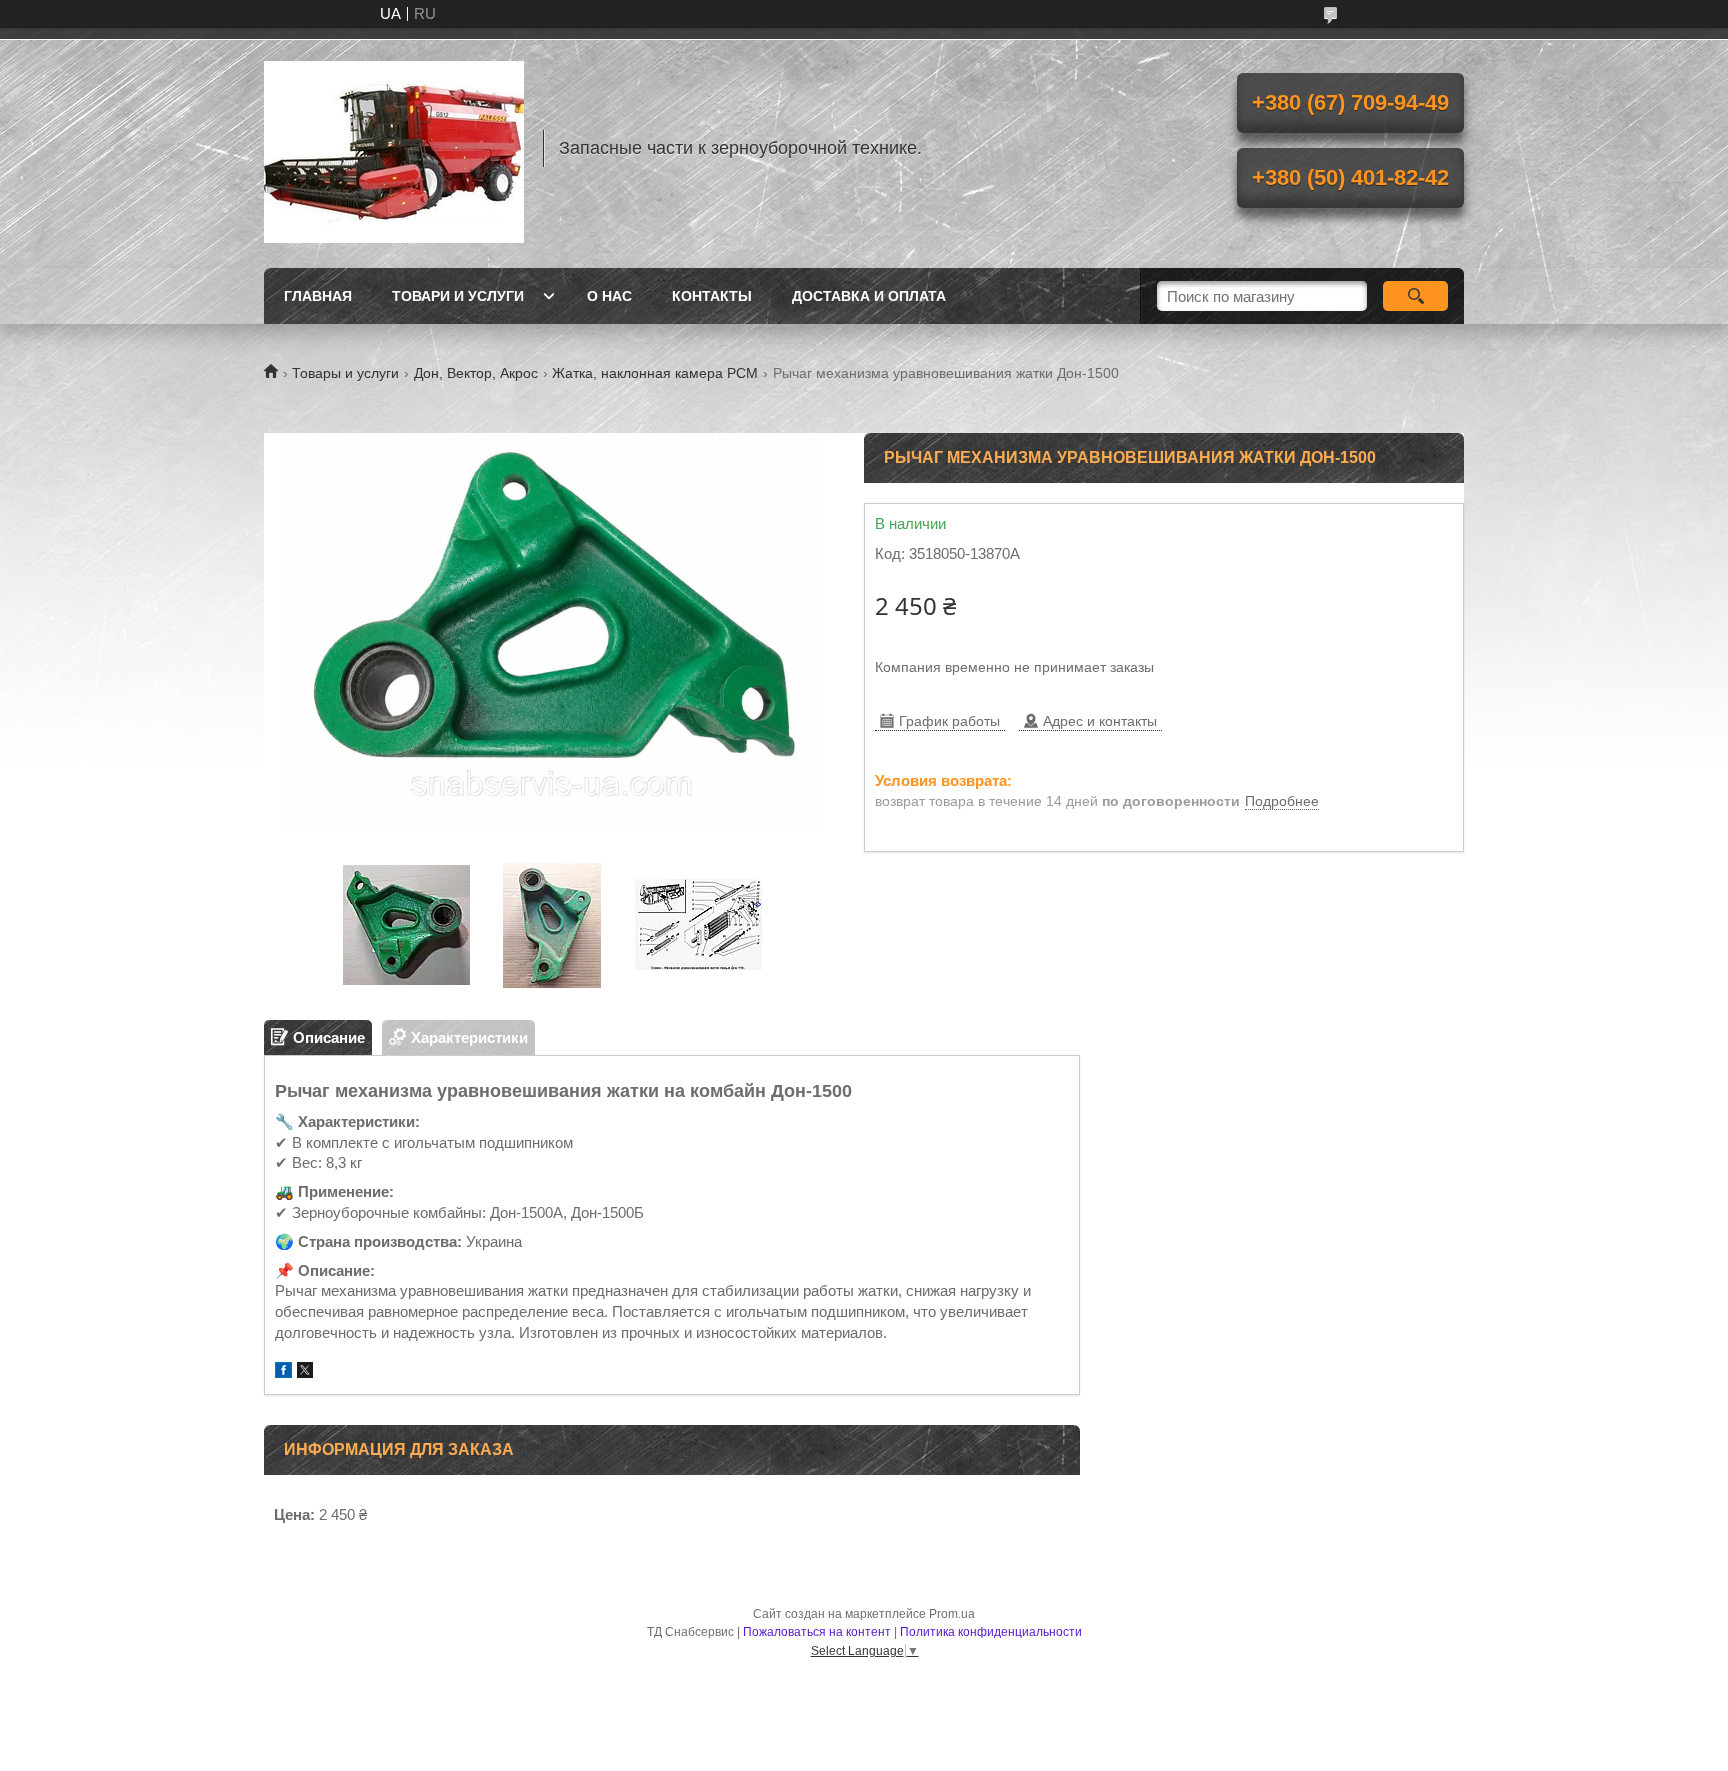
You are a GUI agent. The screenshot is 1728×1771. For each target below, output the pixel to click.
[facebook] (283, 1372)
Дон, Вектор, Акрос (476, 373)
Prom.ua (952, 1614)
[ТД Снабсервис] (394, 148)
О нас (609, 296)
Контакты (712, 296)
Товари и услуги (458, 296)
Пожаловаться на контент (817, 1632)
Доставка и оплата (869, 296)
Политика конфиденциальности (991, 1632)
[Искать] (1415, 296)
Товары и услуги (345, 373)
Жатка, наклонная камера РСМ (655, 373)
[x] (305, 1372)
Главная (318, 296)
